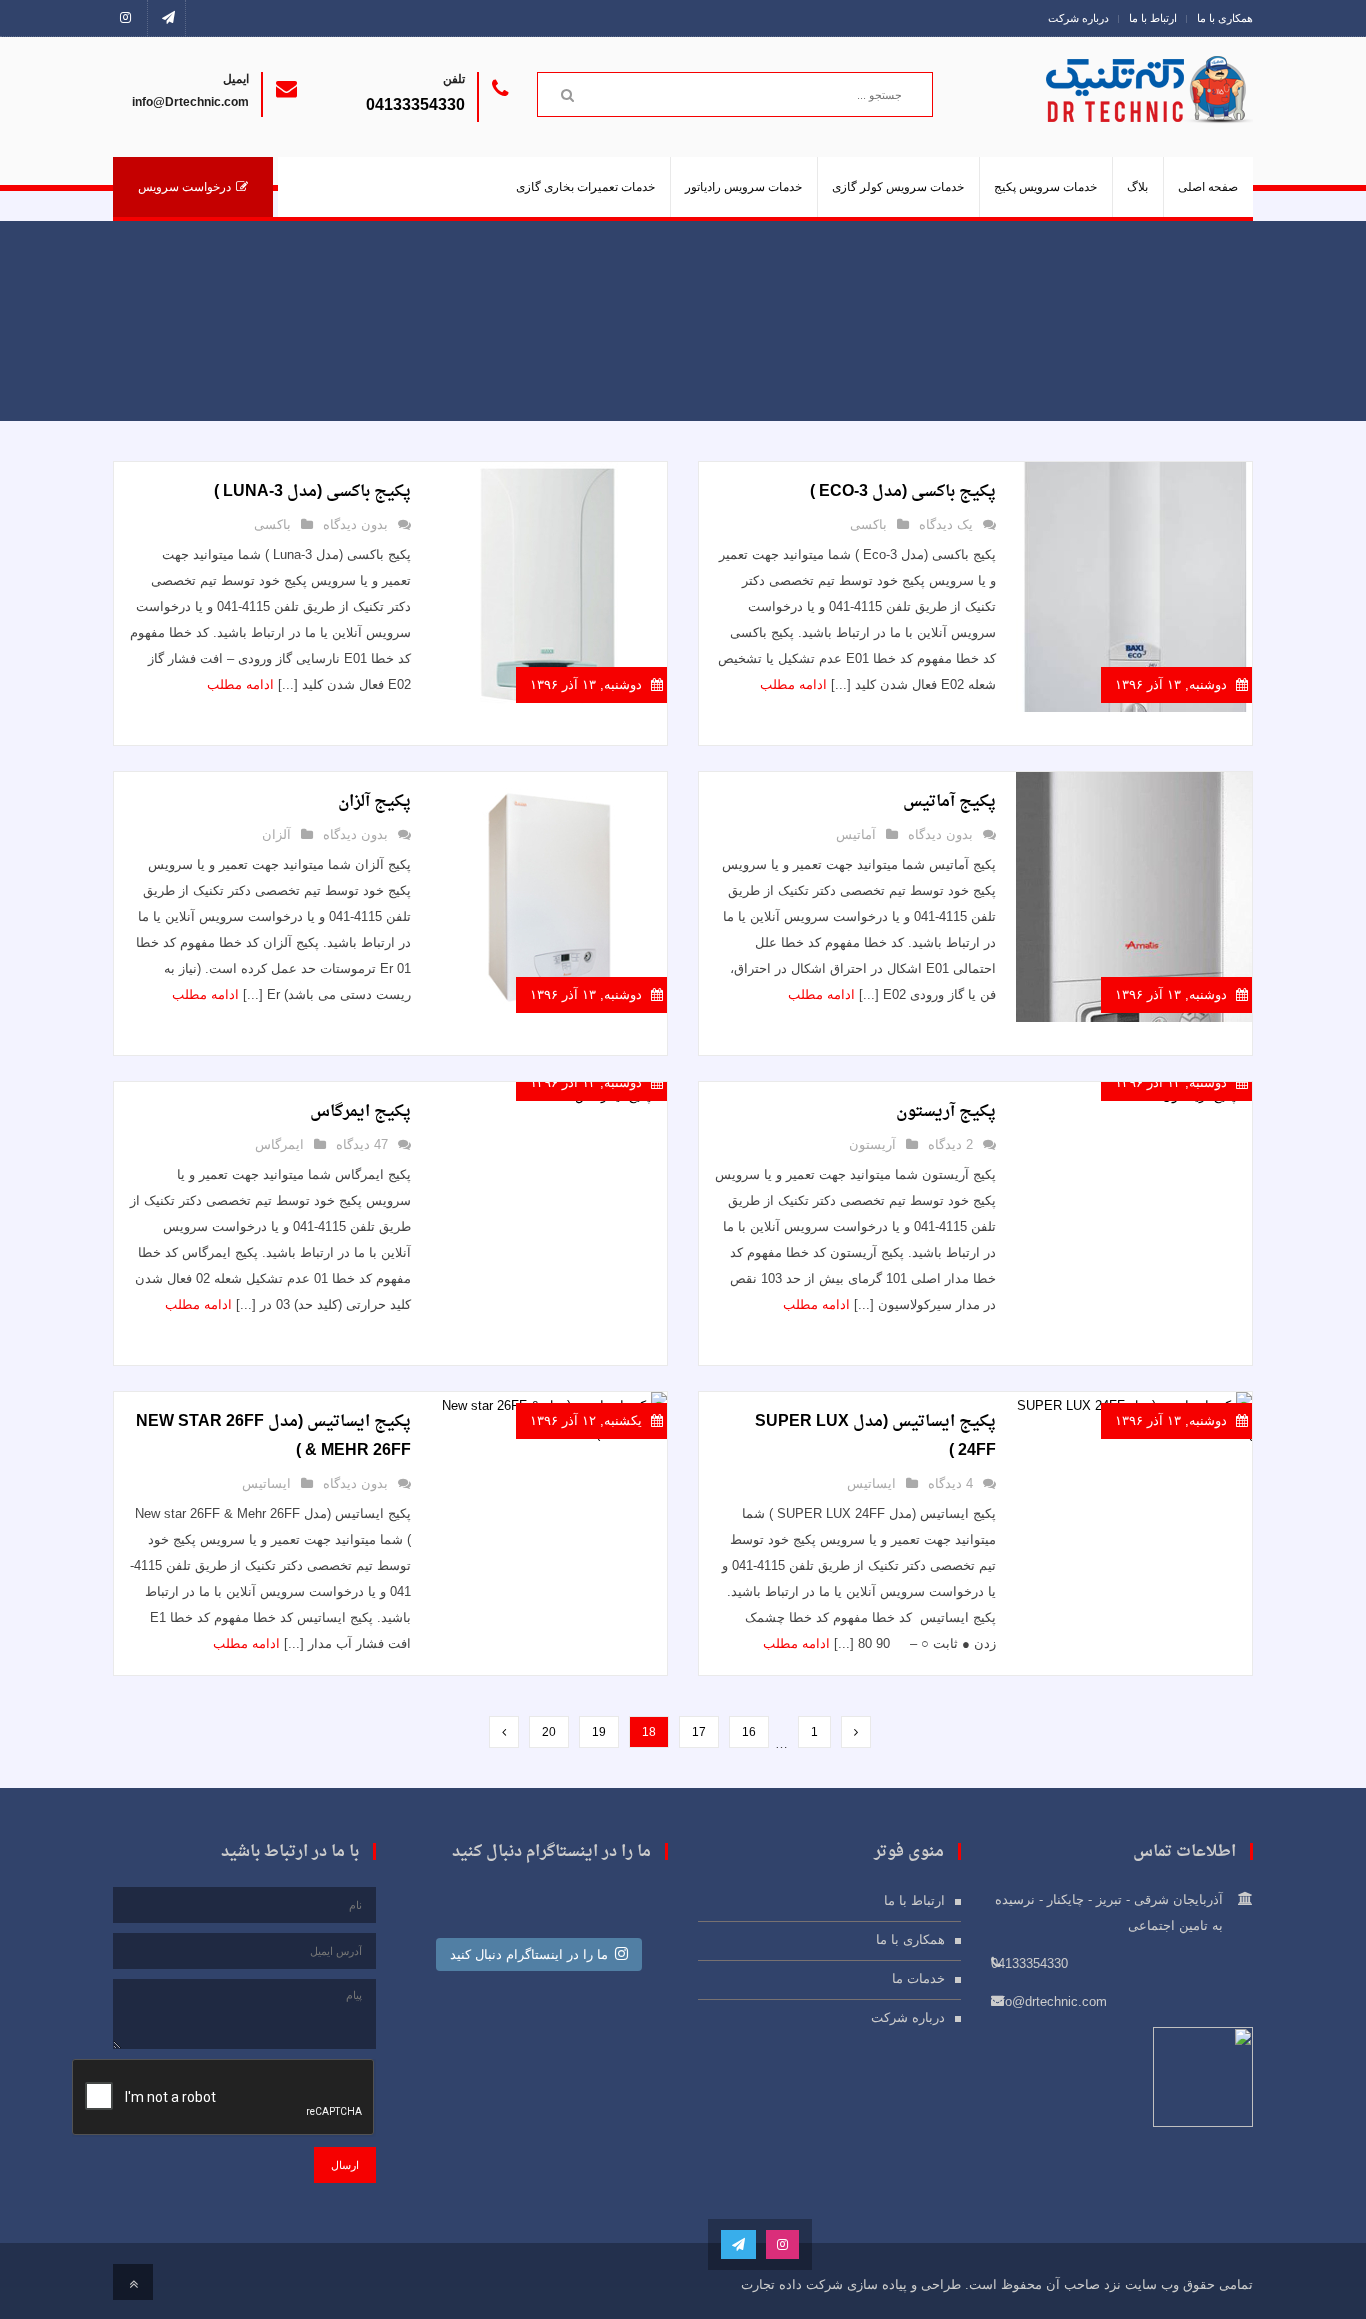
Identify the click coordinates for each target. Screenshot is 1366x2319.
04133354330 (415, 104)
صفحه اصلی (1208, 187)
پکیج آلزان (374, 802)
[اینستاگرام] (130, 18)
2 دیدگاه (950, 1144)
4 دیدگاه (950, 1483)
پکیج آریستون (946, 1112)
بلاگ (1137, 187)
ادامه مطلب (793, 684)
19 (599, 1732)
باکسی (868, 524)
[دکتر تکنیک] (1178, 111)
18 (649, 1732)
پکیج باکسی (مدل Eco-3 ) (903, 492)
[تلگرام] (168, 18)
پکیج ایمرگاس (360, 1112)
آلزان (276, 834)
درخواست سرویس (184, 187)
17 (699, 1732)
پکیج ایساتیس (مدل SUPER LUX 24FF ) (875, 1436)
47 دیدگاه (362, 1144)
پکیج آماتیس (949, 802)
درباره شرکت (1078, 18)
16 (749, 1732)
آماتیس (856, 834)
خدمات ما (918, 1978)
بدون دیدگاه (355, 524)
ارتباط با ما (1153, 18)
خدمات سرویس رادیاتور (743, 187)
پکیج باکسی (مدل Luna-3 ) (312, 492)
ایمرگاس (279, 1144)
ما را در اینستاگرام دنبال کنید (529, 1954)
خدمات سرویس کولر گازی (898, 187)
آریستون (872, 1144)
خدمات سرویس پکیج (1045, 187)
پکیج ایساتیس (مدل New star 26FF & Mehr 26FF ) (273, 1436)
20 (549, 1732)
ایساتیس (871, 1483)
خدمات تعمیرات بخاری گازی (585, 187)
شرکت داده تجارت (792, 2284)
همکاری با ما (1225, 18)
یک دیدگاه (946, 524)
